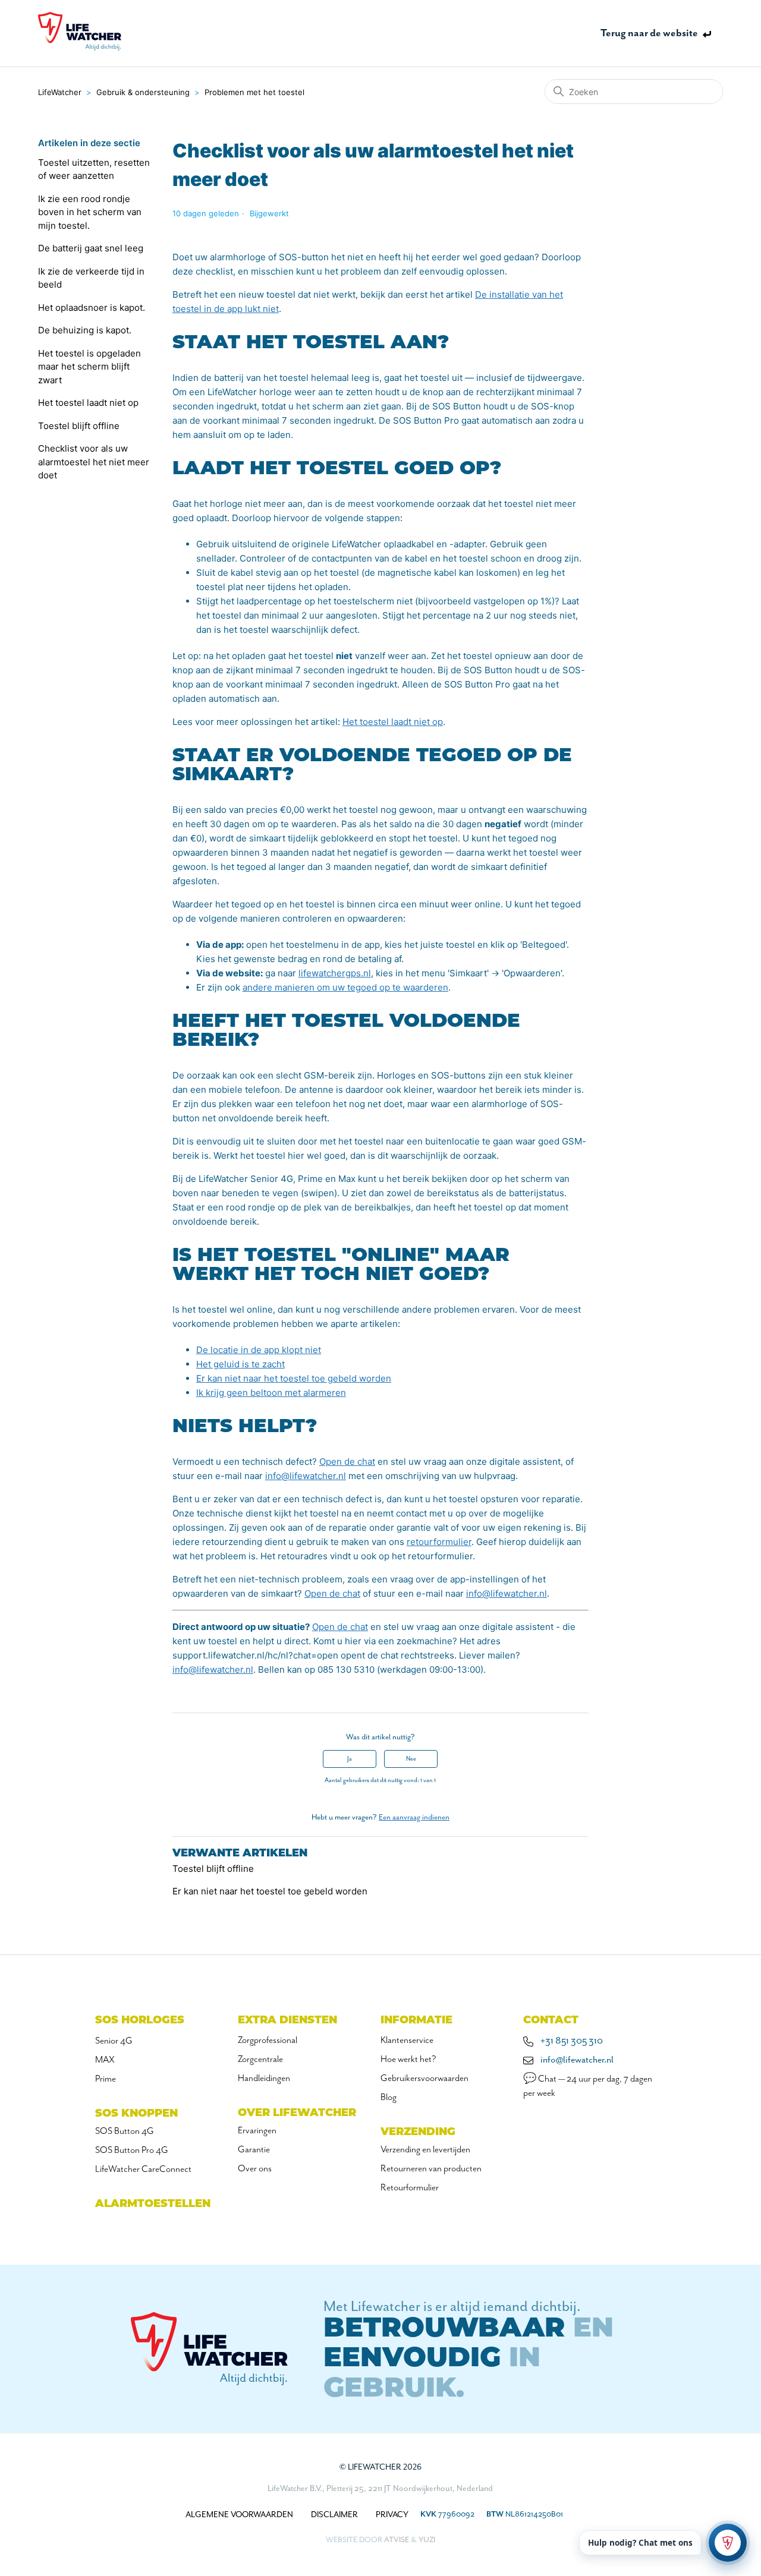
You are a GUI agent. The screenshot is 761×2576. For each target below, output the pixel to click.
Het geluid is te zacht (240, 1364)
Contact (551, 2021)
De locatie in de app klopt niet (259, 1350)
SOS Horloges (140, 2021)
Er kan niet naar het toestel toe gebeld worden (294, 1378)
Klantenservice (407, 2041)
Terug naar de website (649, 33)
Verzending (418, 2133)
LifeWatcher (60, 92)
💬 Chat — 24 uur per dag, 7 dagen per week (588, 2086)
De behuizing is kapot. (85, 330)
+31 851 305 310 (572, 2041)
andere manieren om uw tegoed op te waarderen (345, 987)
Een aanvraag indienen (414, 1817)
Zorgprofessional (268, 2041)
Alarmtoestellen (153, 2205)
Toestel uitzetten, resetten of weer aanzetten (94, 169)
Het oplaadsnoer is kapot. (92, 308)
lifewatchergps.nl (335, 973)
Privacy (392, 2515)
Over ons (255, 2169)
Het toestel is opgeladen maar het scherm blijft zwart (89, 367)
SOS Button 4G (125, 2132)
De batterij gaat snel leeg (91, 248)
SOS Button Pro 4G (132, 2151)
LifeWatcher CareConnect (143, 2170)
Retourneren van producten (431, 2169)
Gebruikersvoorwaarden (424, 2079)
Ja (350, 1759)
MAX (105, 2060)
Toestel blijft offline (79, 426)
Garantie (254, 2150)
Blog (389, 2098)
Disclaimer (334, 2515)
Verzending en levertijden (425, 2150)
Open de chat (347, 1462)
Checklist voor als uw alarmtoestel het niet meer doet (94, 462)
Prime (106, 2079)
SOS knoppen (136, 2114)
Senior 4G (114, 2041)
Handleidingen (264, 2079)
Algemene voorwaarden (239, 2515)
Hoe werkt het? (408, 2060)
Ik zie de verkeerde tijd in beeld (91, 278)
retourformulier (439, 1542)
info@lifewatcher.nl (306, 1476)
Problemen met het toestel (254, 92)
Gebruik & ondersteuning (143, 92)
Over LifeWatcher (297, 2114)
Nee (411, 1759)
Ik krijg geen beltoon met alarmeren (271, 1393)
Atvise (397, 2540)
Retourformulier (410, 2188)
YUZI (427, 2540)
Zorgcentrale (260, 2060)
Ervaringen (257, 2131)
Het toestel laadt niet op (88, 403)
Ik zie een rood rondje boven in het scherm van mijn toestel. (90, 212)
